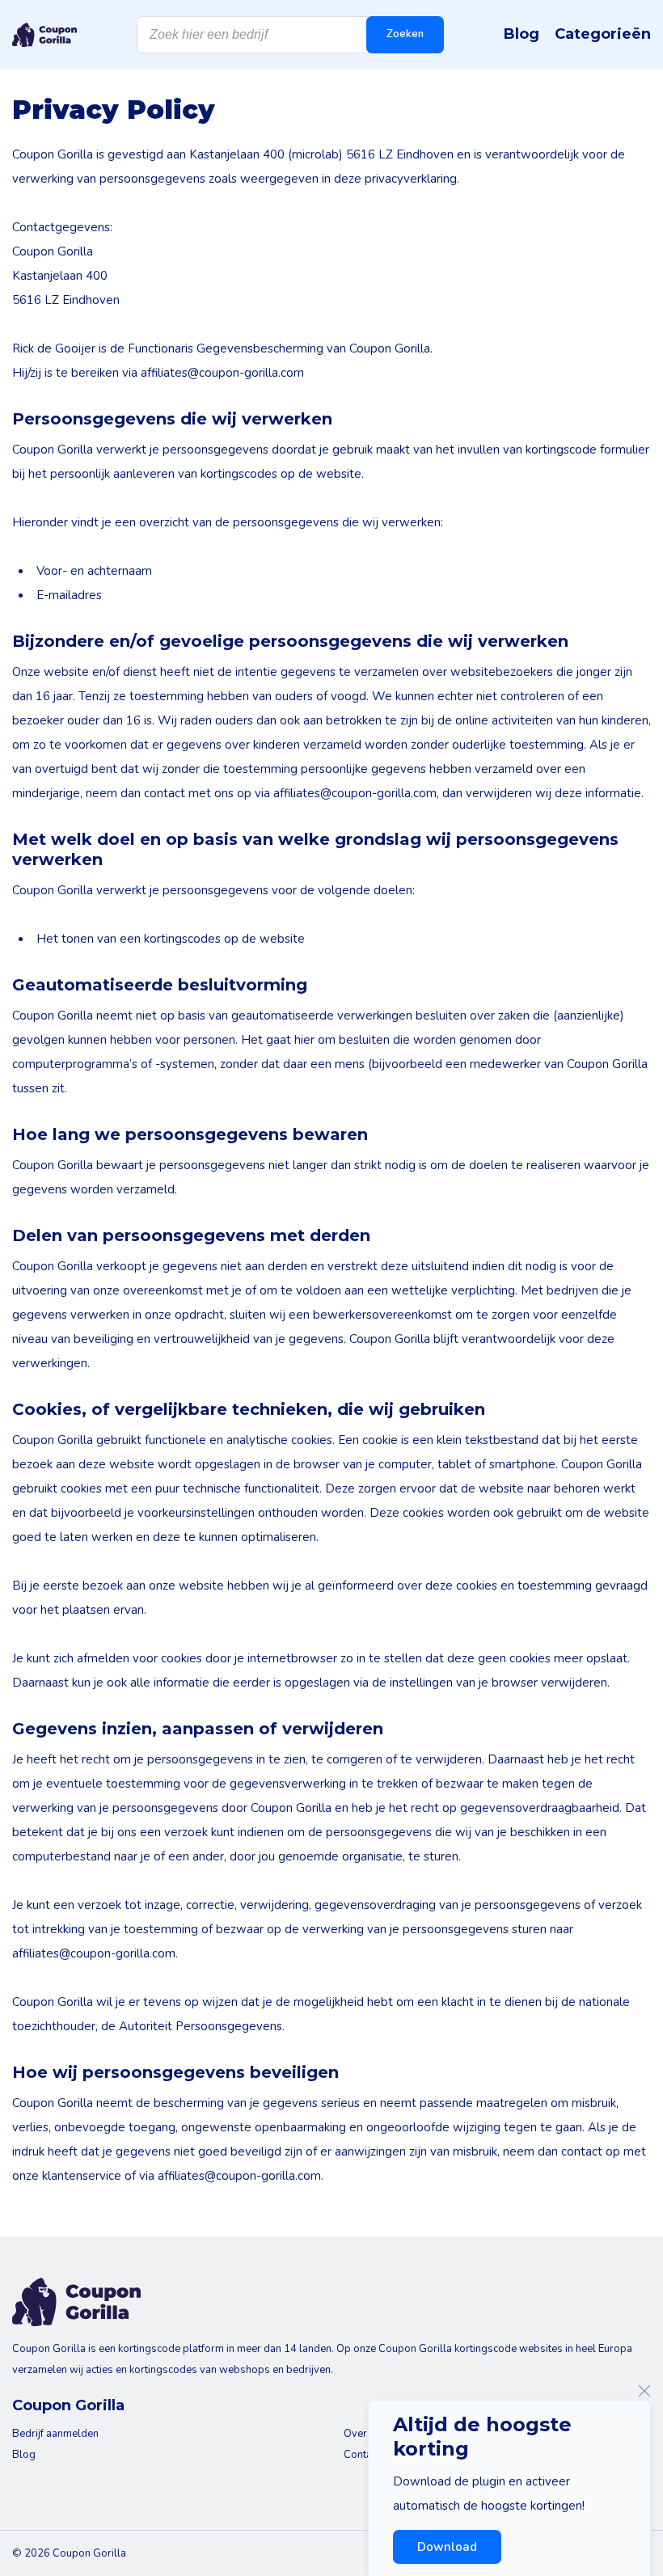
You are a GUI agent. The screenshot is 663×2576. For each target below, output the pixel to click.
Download (447, 2547)
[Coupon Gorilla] (44, 35)
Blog (522, 34)
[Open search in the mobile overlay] (290, 35)
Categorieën (603, 34)
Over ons (365, 2434)
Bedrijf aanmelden (55, 2434)
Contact (362, 2455)
